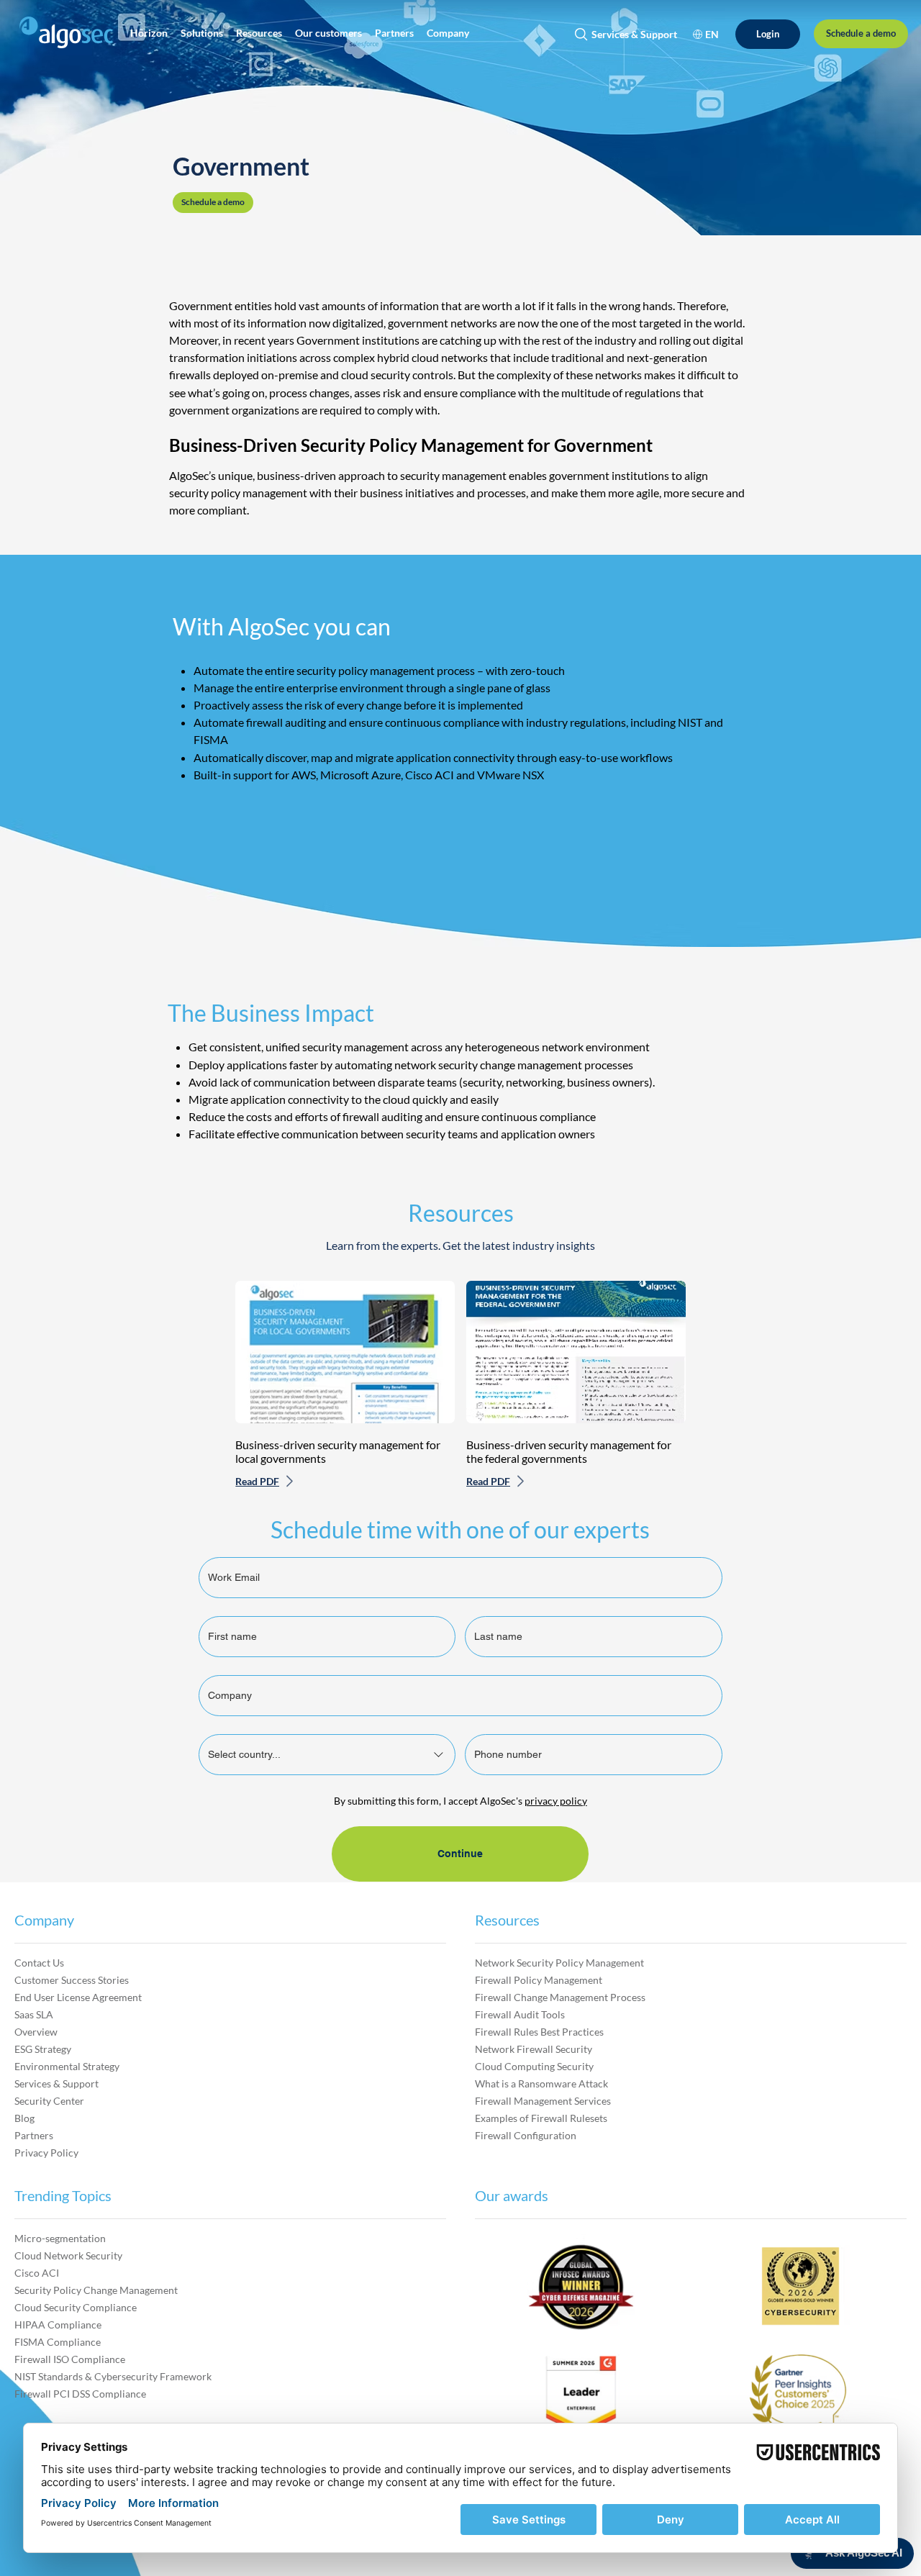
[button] (149, 33)
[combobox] (327, 1755)
